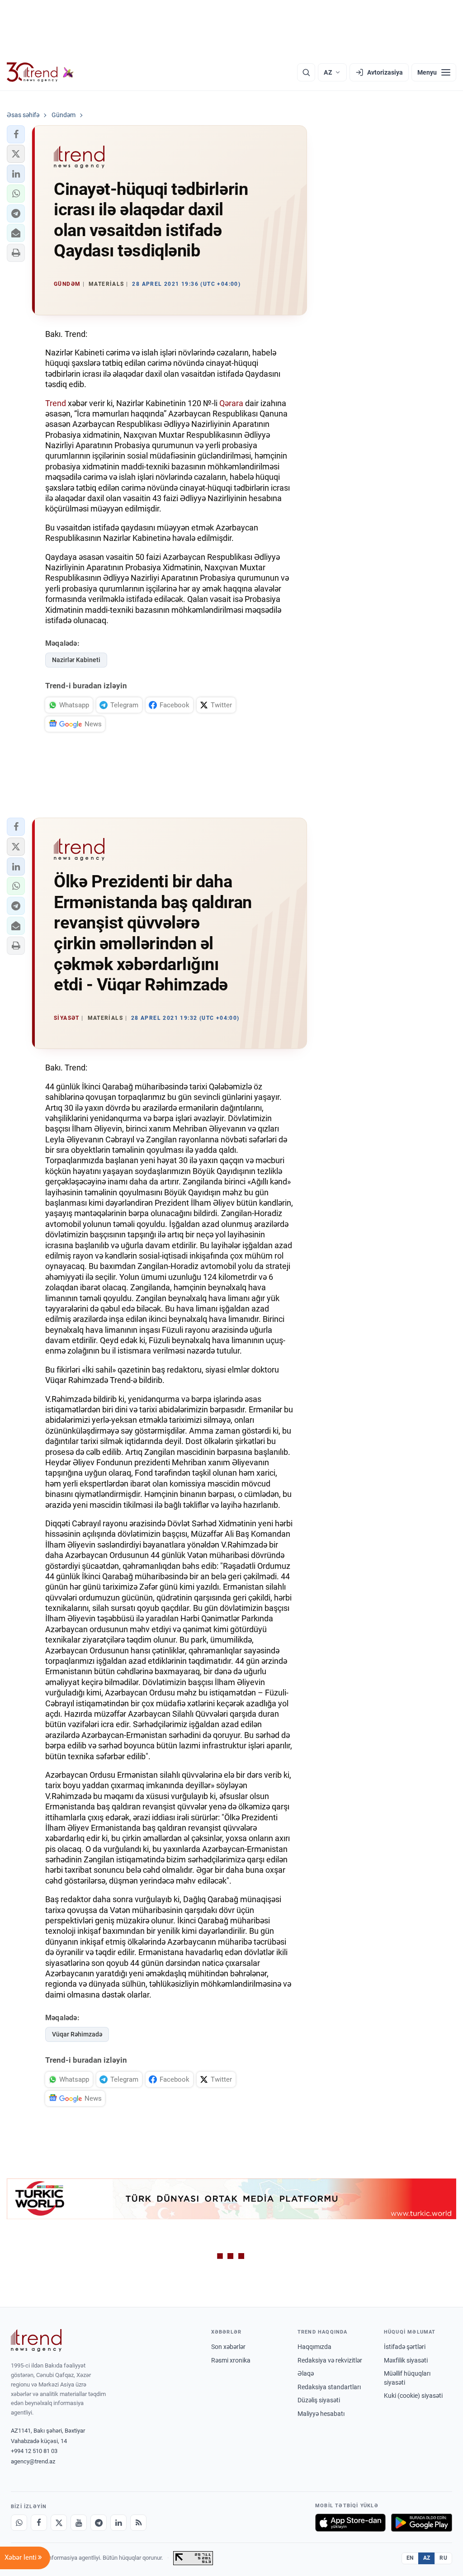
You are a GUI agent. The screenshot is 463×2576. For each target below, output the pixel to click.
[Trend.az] (40, 72)
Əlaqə (306, 2373)
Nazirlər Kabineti (76, 660)
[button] (16, 134)
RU (443, 2558)
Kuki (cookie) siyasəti (413, 2396)
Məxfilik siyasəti (406, 2360)
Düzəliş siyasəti (319, 2400)
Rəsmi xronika (231, 2360)
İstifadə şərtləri (405, 2347)
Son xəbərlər (228, 2347)
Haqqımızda (314, 2347)
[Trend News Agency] (36, 2340)
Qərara (231, 403)
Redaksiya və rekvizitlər (330, 2360)
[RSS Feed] (138, 2523)
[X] (59, 2523)
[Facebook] (39, 2523)
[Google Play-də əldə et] (422, 2523)
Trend (56, 403)
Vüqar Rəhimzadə (77, 2034)
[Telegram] (99, 2523)
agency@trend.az (33, 2461)
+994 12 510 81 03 (34, 2451)
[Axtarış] (306, 72)
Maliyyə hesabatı (321, 2414)
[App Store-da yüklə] (350, 2523)
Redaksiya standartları (329, 2387)
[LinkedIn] (118, 2523)
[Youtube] (79, 2523)
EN (410, 2558)
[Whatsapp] (19, 2523)
